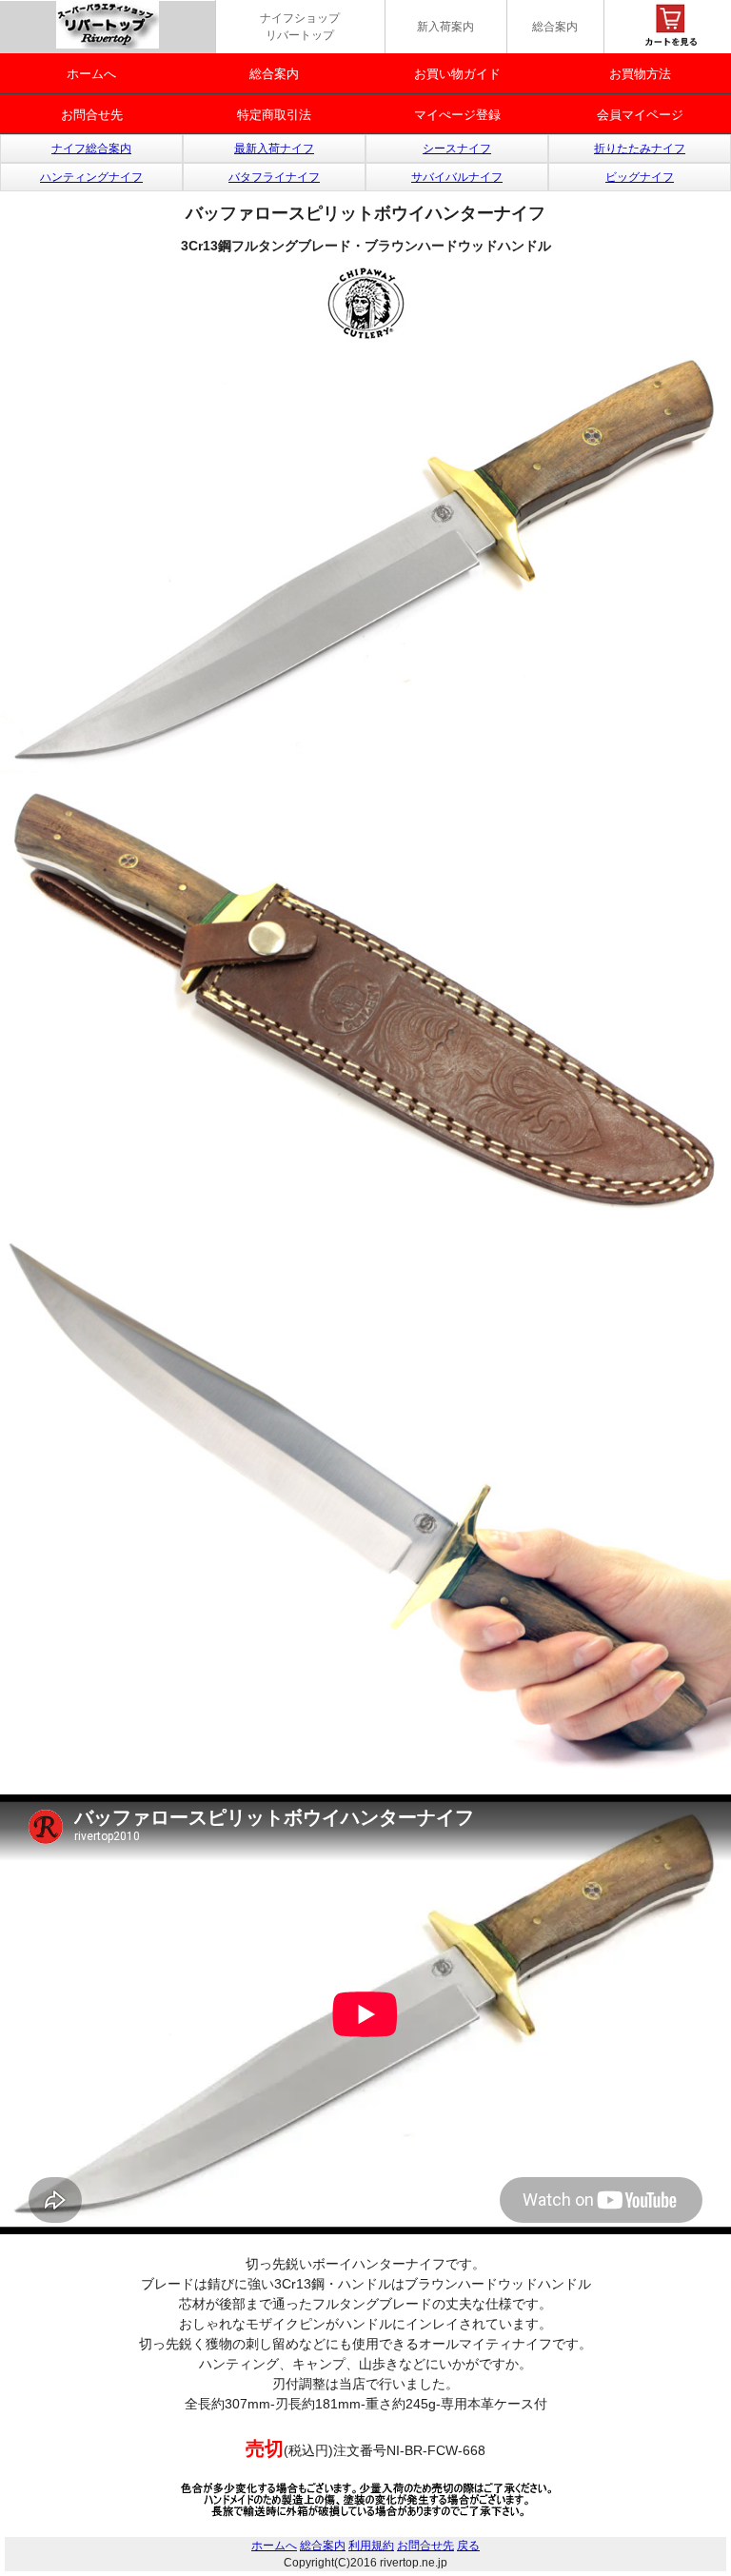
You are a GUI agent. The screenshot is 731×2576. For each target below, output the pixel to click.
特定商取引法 (274, 115)
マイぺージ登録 (457, 115)
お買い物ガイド (457, 74)
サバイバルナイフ (457, 177)
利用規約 (371, 2546)
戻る (468, 2546)
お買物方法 (640, 74)
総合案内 (555, 27)
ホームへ (91, 74)
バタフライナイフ (274, 177)
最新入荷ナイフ (274, 149)
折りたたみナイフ (640, 149)
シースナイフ (457, 149)
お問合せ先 (92, 115)
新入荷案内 (445, 27)
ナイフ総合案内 (91, 149)
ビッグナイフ (640, 177)
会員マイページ (640, 115)
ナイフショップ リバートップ (300, 27)
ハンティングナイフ (91, 177)
